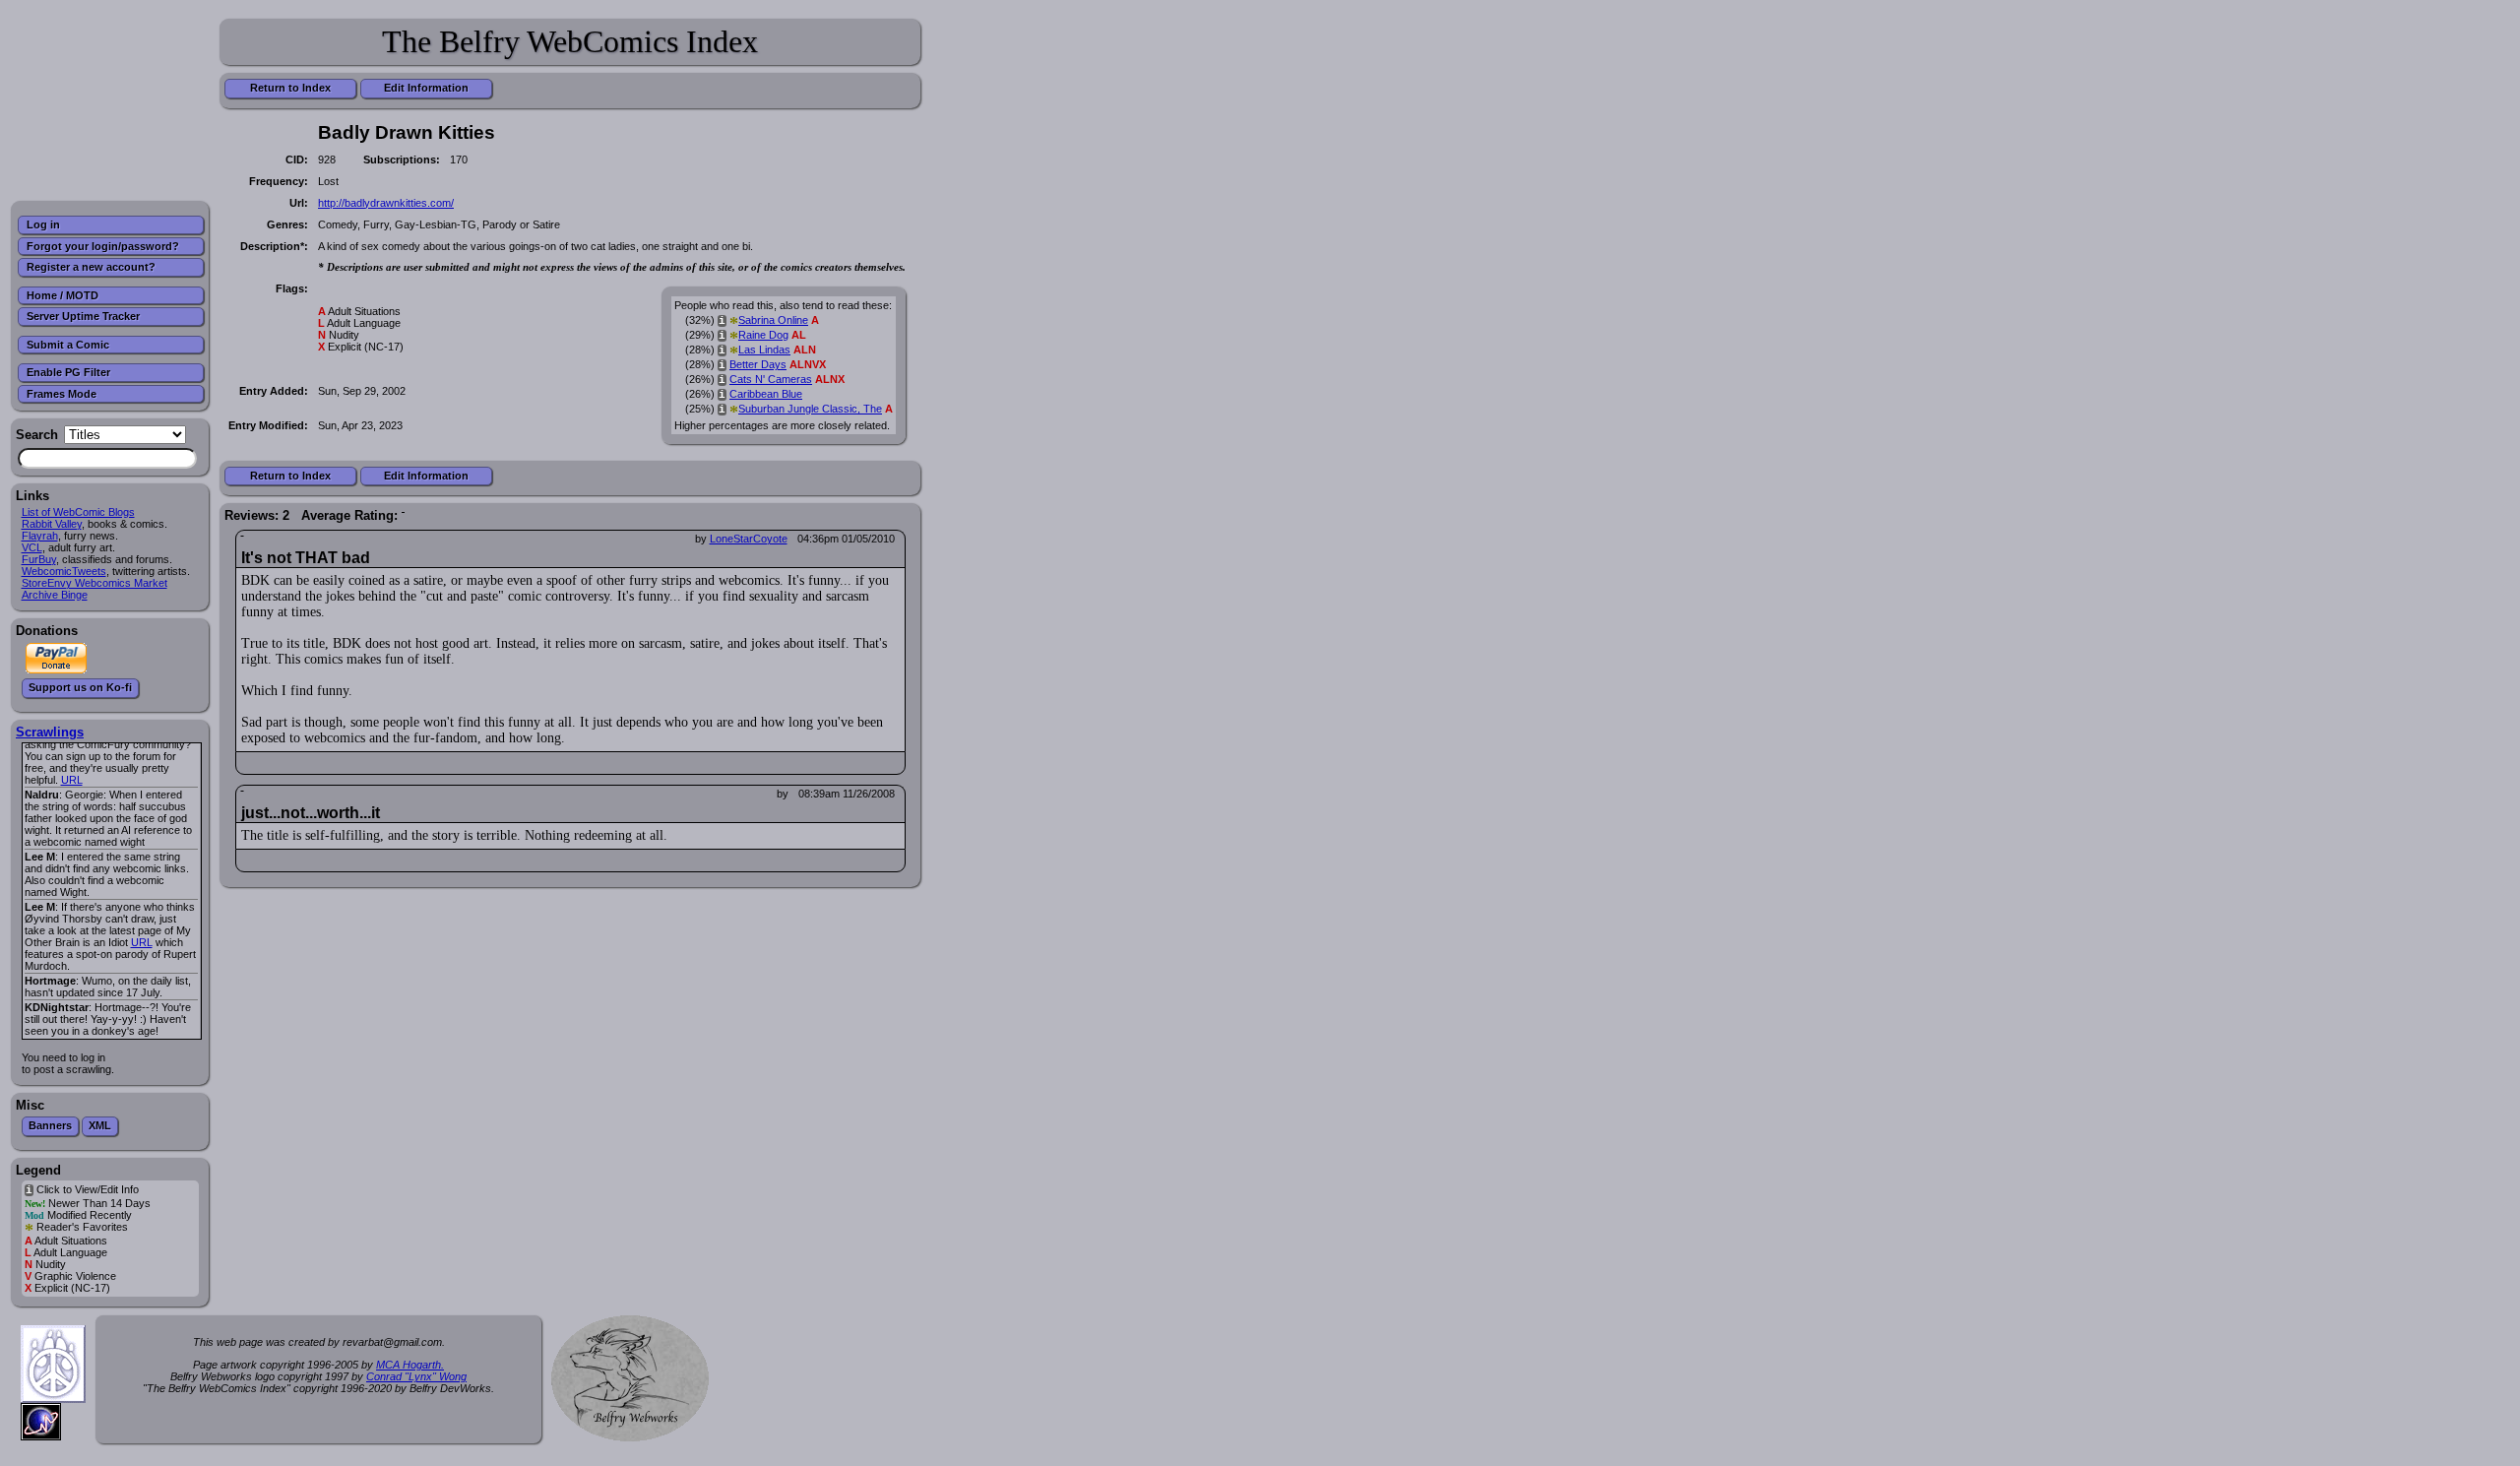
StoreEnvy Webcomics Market (94, 583)
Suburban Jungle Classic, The (810, 409)
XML (100, 1125)
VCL (32, 547)
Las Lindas (764, 350)
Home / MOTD (63, 295)
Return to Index (290, 88)
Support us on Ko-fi (80, 687)
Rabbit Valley (52, 524)
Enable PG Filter (68, 372)
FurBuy (39, 559)
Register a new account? (91, 267)
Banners (50, 1125)
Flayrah (40, 536)
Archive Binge (55, 595)
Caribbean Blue (766, 394)
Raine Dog (763, 335)
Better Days (758, 364)
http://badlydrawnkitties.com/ (386, 203)
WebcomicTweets (64, 571)
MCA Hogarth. (410, 1365)
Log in (43, 224)
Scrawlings (50, 732)
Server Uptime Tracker (83, 316)
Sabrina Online (773, 320)
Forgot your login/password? (103, 246)
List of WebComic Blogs (78, 512)
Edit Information (426, 88)
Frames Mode (62, 394)
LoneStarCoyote (749, 539)
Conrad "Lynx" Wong (416, 1376)
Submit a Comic (68, 345)
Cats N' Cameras (771, 379)
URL (72, 780)
